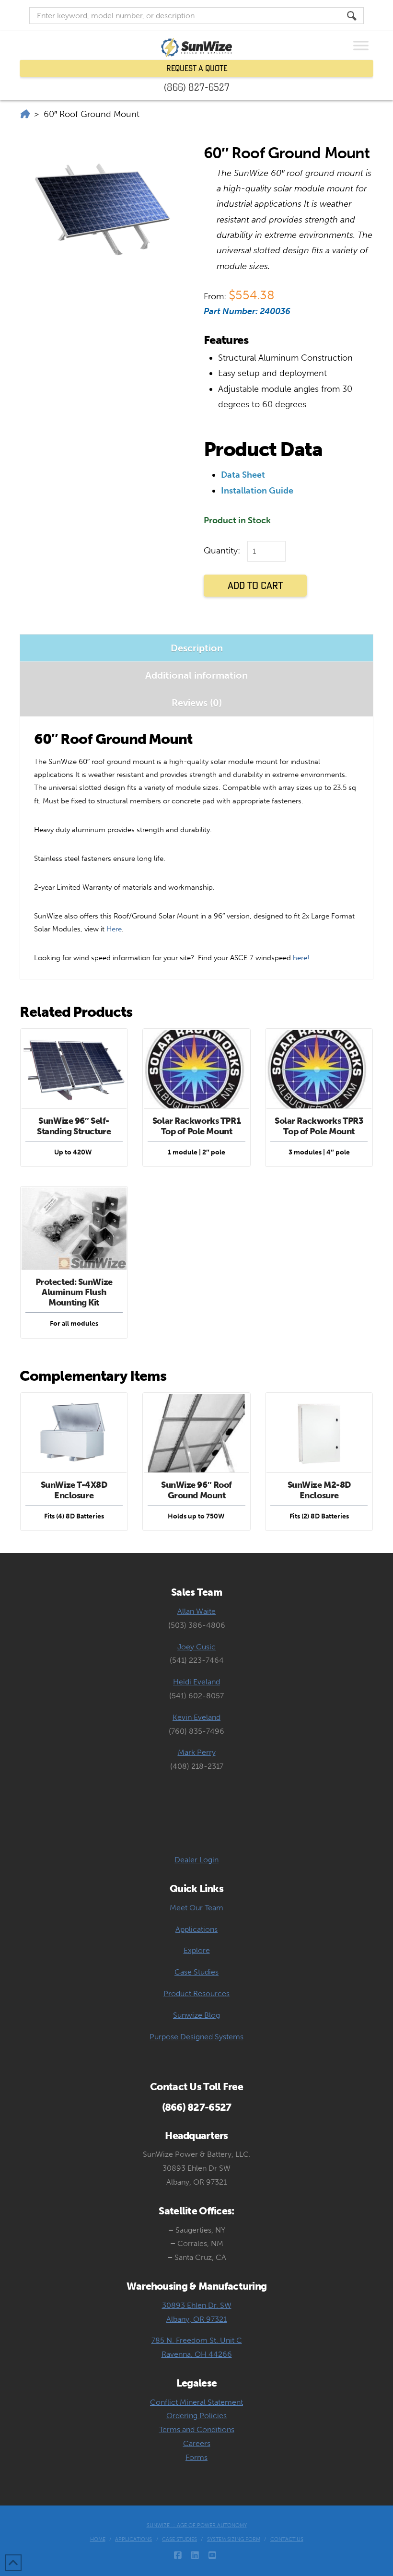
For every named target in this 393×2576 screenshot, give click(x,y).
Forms (196, 2457)
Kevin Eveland (196, 1717)
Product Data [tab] (263, 449)
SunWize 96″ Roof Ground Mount (196, 1490)
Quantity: (222, 551)
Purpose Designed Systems (196, 2037)
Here (114, 929)
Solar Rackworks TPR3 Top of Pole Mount (319, 1126)
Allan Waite (196, 1611)
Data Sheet (243, 475)
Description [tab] (197, 648)
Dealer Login (196, 1860)
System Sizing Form (234, 2539)
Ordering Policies (196, 2416)
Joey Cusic (196, 1647)
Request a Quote (197, 68)
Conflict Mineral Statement (196, 2402)
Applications (196, 1929)
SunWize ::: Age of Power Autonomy (197, 2525)
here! (301, 958)
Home (98, 2539)
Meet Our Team (196, 1908)
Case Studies (196, 1972)
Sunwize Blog (196, 2015)
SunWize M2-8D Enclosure (319, 1490)
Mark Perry (197, 1752)
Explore (197, 1950)
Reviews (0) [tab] (197, 703)
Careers (197, 2443)
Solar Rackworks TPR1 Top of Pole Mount (196, 1126)
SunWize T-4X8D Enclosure (74, 1490)
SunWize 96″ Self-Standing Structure (74, 1126)
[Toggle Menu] (361, 45)
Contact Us (287, 2539)
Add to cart (255, 585)
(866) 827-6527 (197, 87)
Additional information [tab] (196, 675)
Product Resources (196, 1994)
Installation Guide (257, 491)
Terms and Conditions (197, 2429)
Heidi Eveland (196, 1682)
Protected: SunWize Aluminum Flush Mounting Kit (74, 1292)
